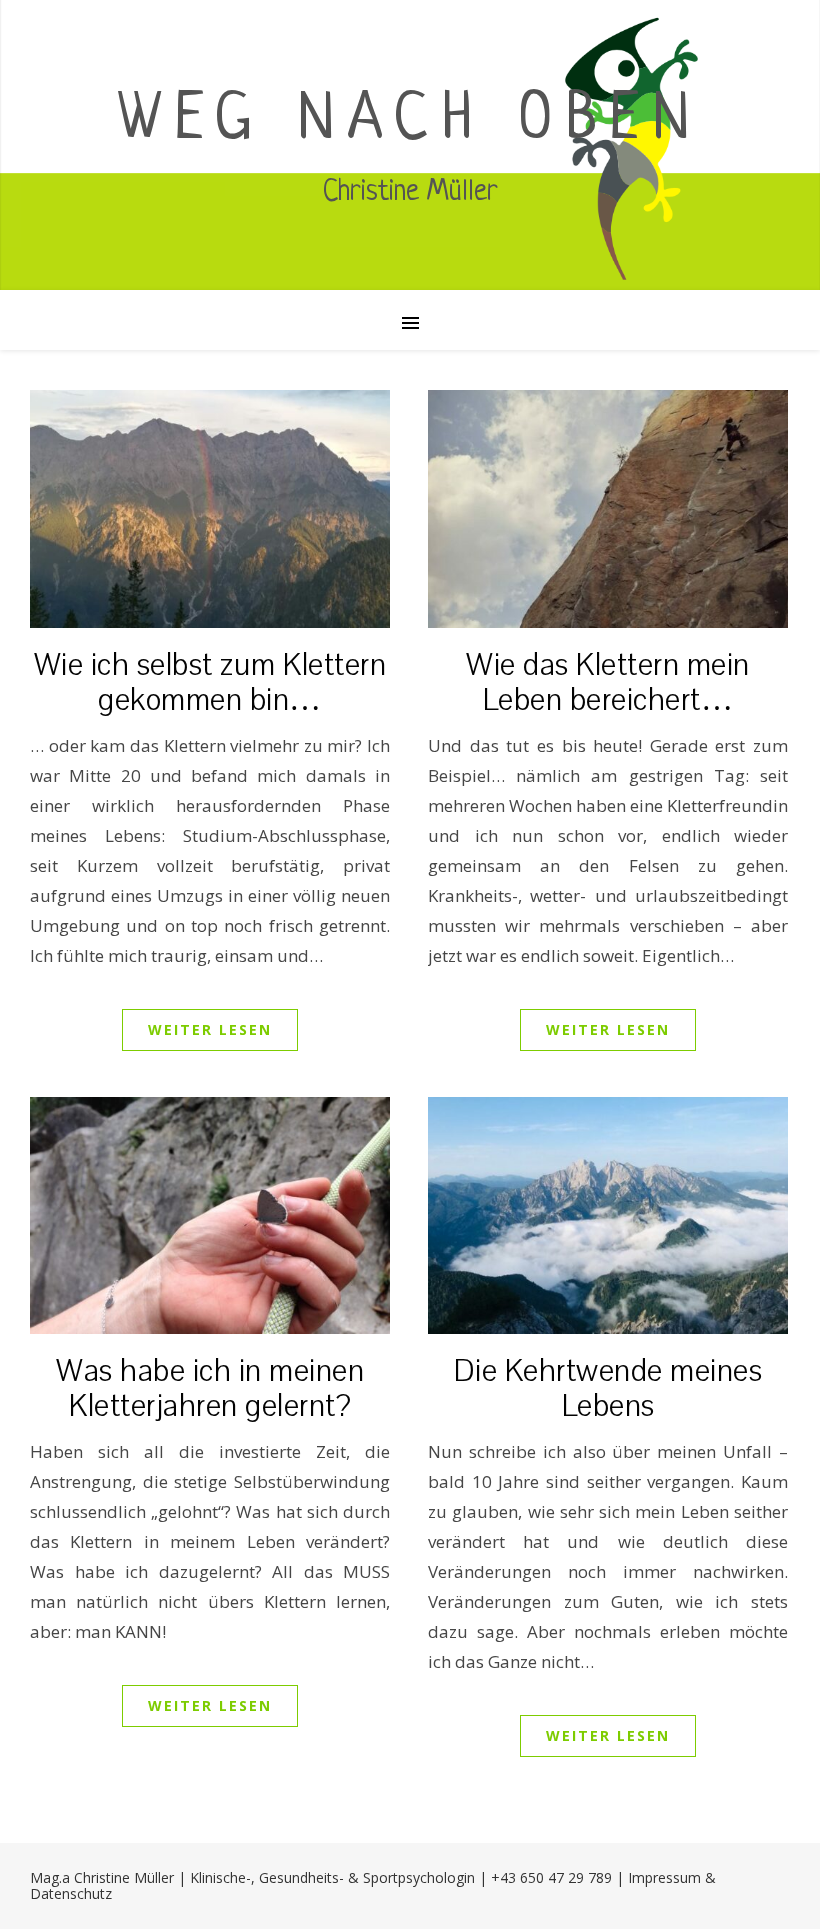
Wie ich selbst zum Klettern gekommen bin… (210, 683)
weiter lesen (210, 1029)
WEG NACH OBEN (410, 121)
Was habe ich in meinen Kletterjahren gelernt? (210, 1389)
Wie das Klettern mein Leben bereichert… (608, 683)
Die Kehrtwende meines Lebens (608, 1389)
